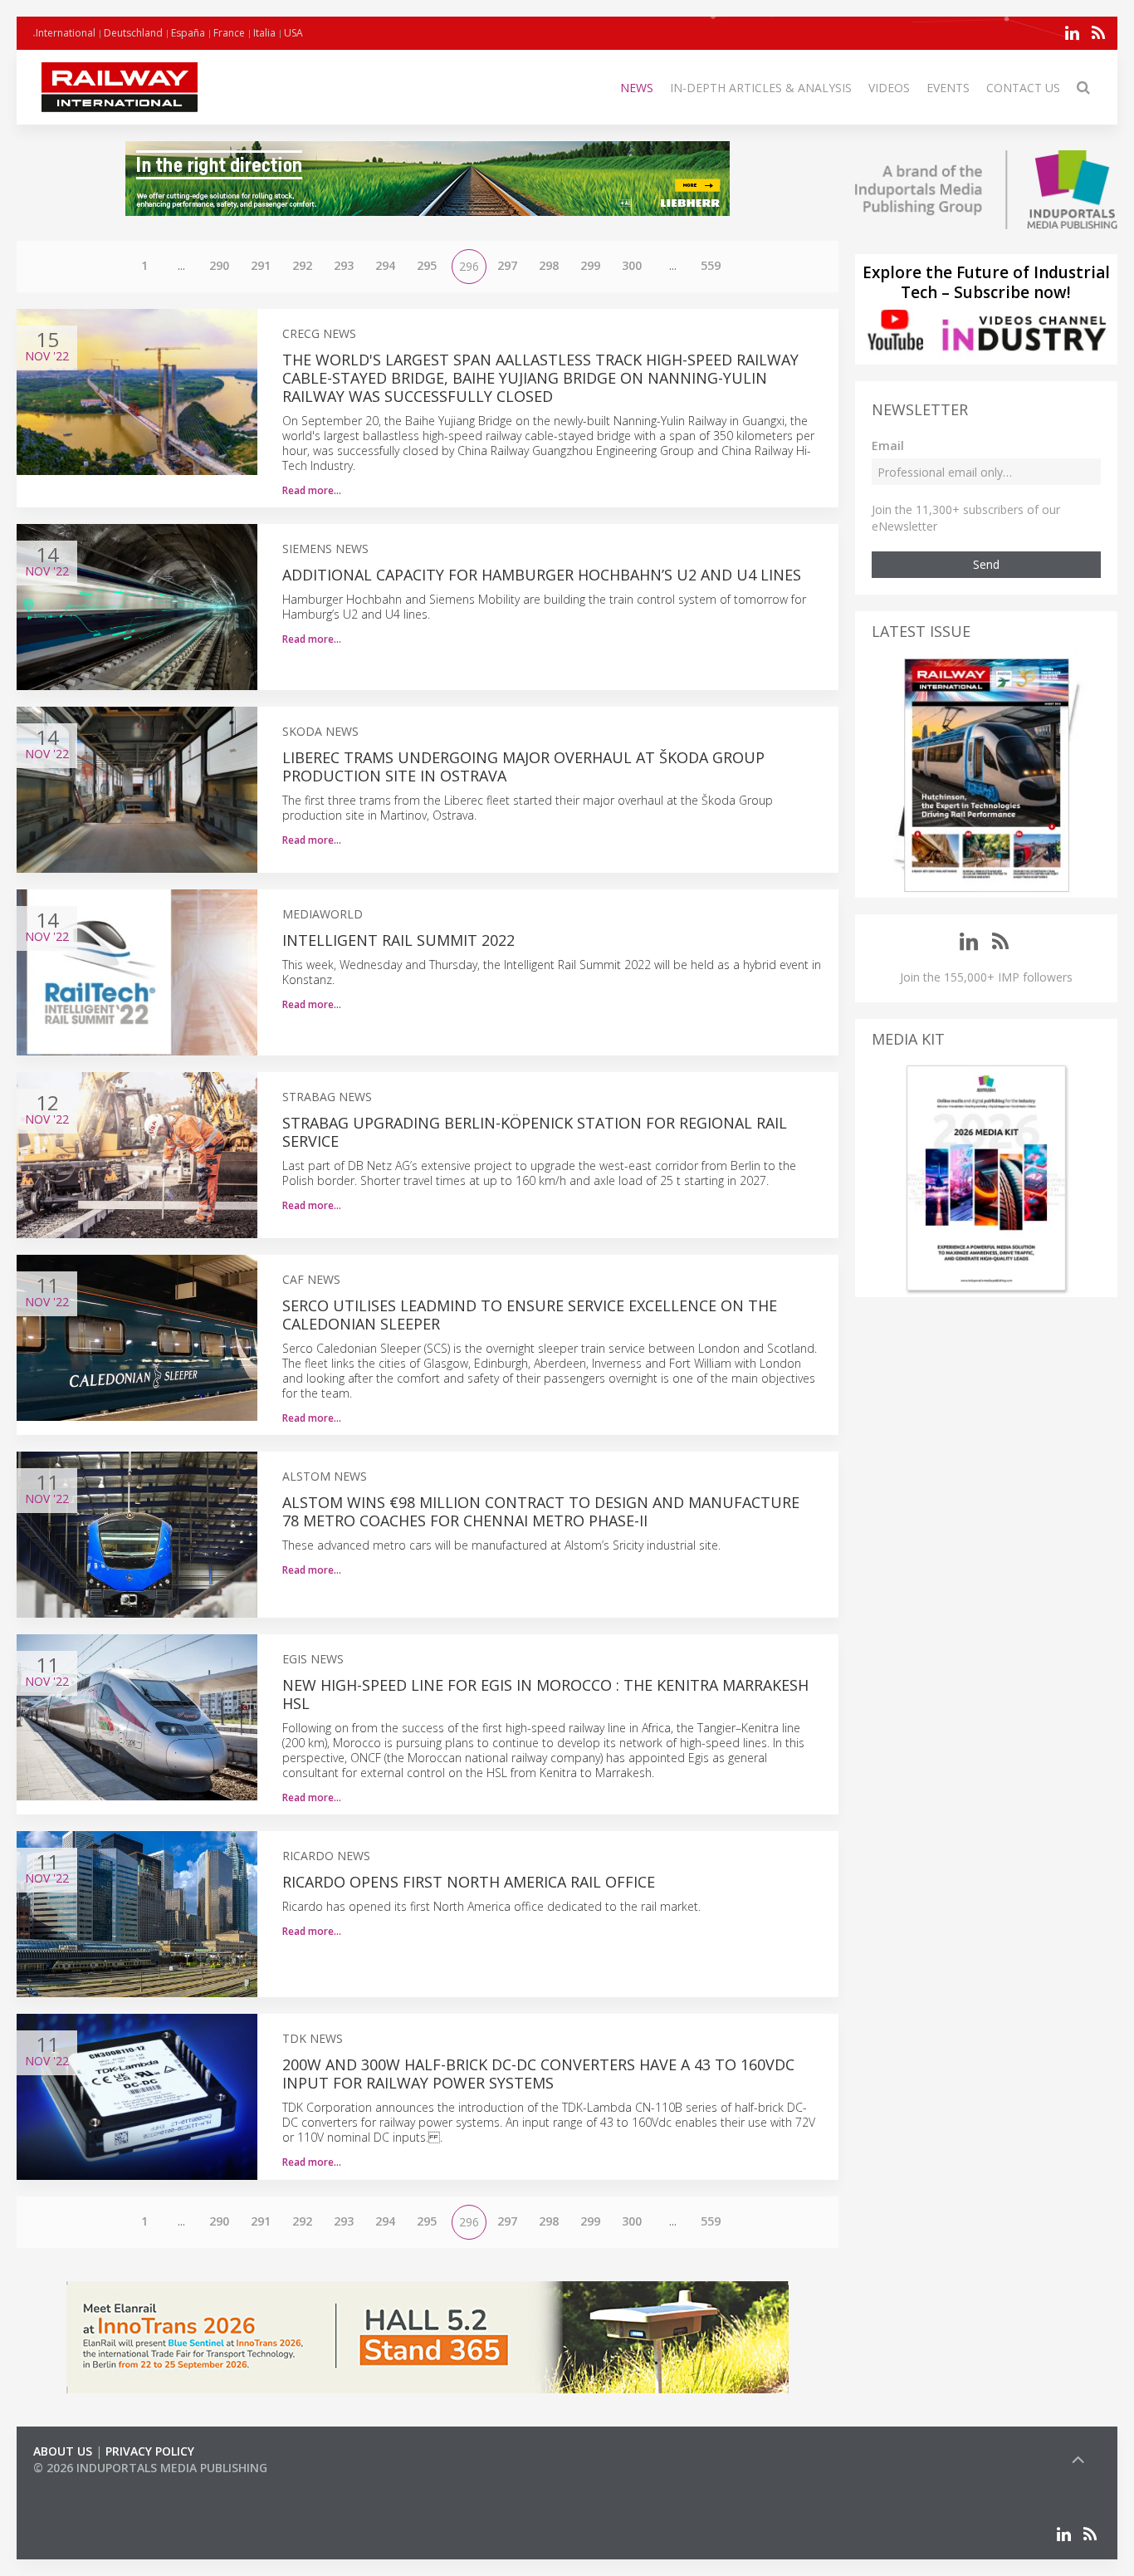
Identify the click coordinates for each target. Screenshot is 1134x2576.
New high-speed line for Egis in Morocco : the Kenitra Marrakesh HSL (545, 1694)
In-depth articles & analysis (761, 88)
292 (302, 265)
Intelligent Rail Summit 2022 (398, 940)
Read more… (312, 490)
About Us (63, 2451)
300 (632, 265)
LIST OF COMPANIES (90, 2484)
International (66, 33)
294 (385, 265)
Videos (889, 88)
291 (261, 265)
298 (549, 265)
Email (888, 446)
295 (427, 265)
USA (293, 33)
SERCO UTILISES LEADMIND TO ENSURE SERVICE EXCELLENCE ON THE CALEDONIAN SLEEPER (530, 1315)
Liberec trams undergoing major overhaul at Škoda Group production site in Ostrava (523, 766)
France (229, 33)
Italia (264, 33)
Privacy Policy (150, 2451)
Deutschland (133, 33)
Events (948, 88)
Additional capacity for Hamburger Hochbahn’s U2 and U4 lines (542, 575)
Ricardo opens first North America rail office (469, 1882)
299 (590, 265)
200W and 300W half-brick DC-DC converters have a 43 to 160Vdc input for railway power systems (538, 2074)
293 (344, 265)
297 (507, 265)
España (188, 33)
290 (219, 265)
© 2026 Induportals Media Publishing (150, 2468)
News (637, 88)
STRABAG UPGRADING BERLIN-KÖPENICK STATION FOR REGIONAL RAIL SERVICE (535, 1132)
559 (711, 265)
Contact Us (1023, 88)
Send (986, 564)
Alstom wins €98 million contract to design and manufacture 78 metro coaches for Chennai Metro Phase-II (541, 1511)
